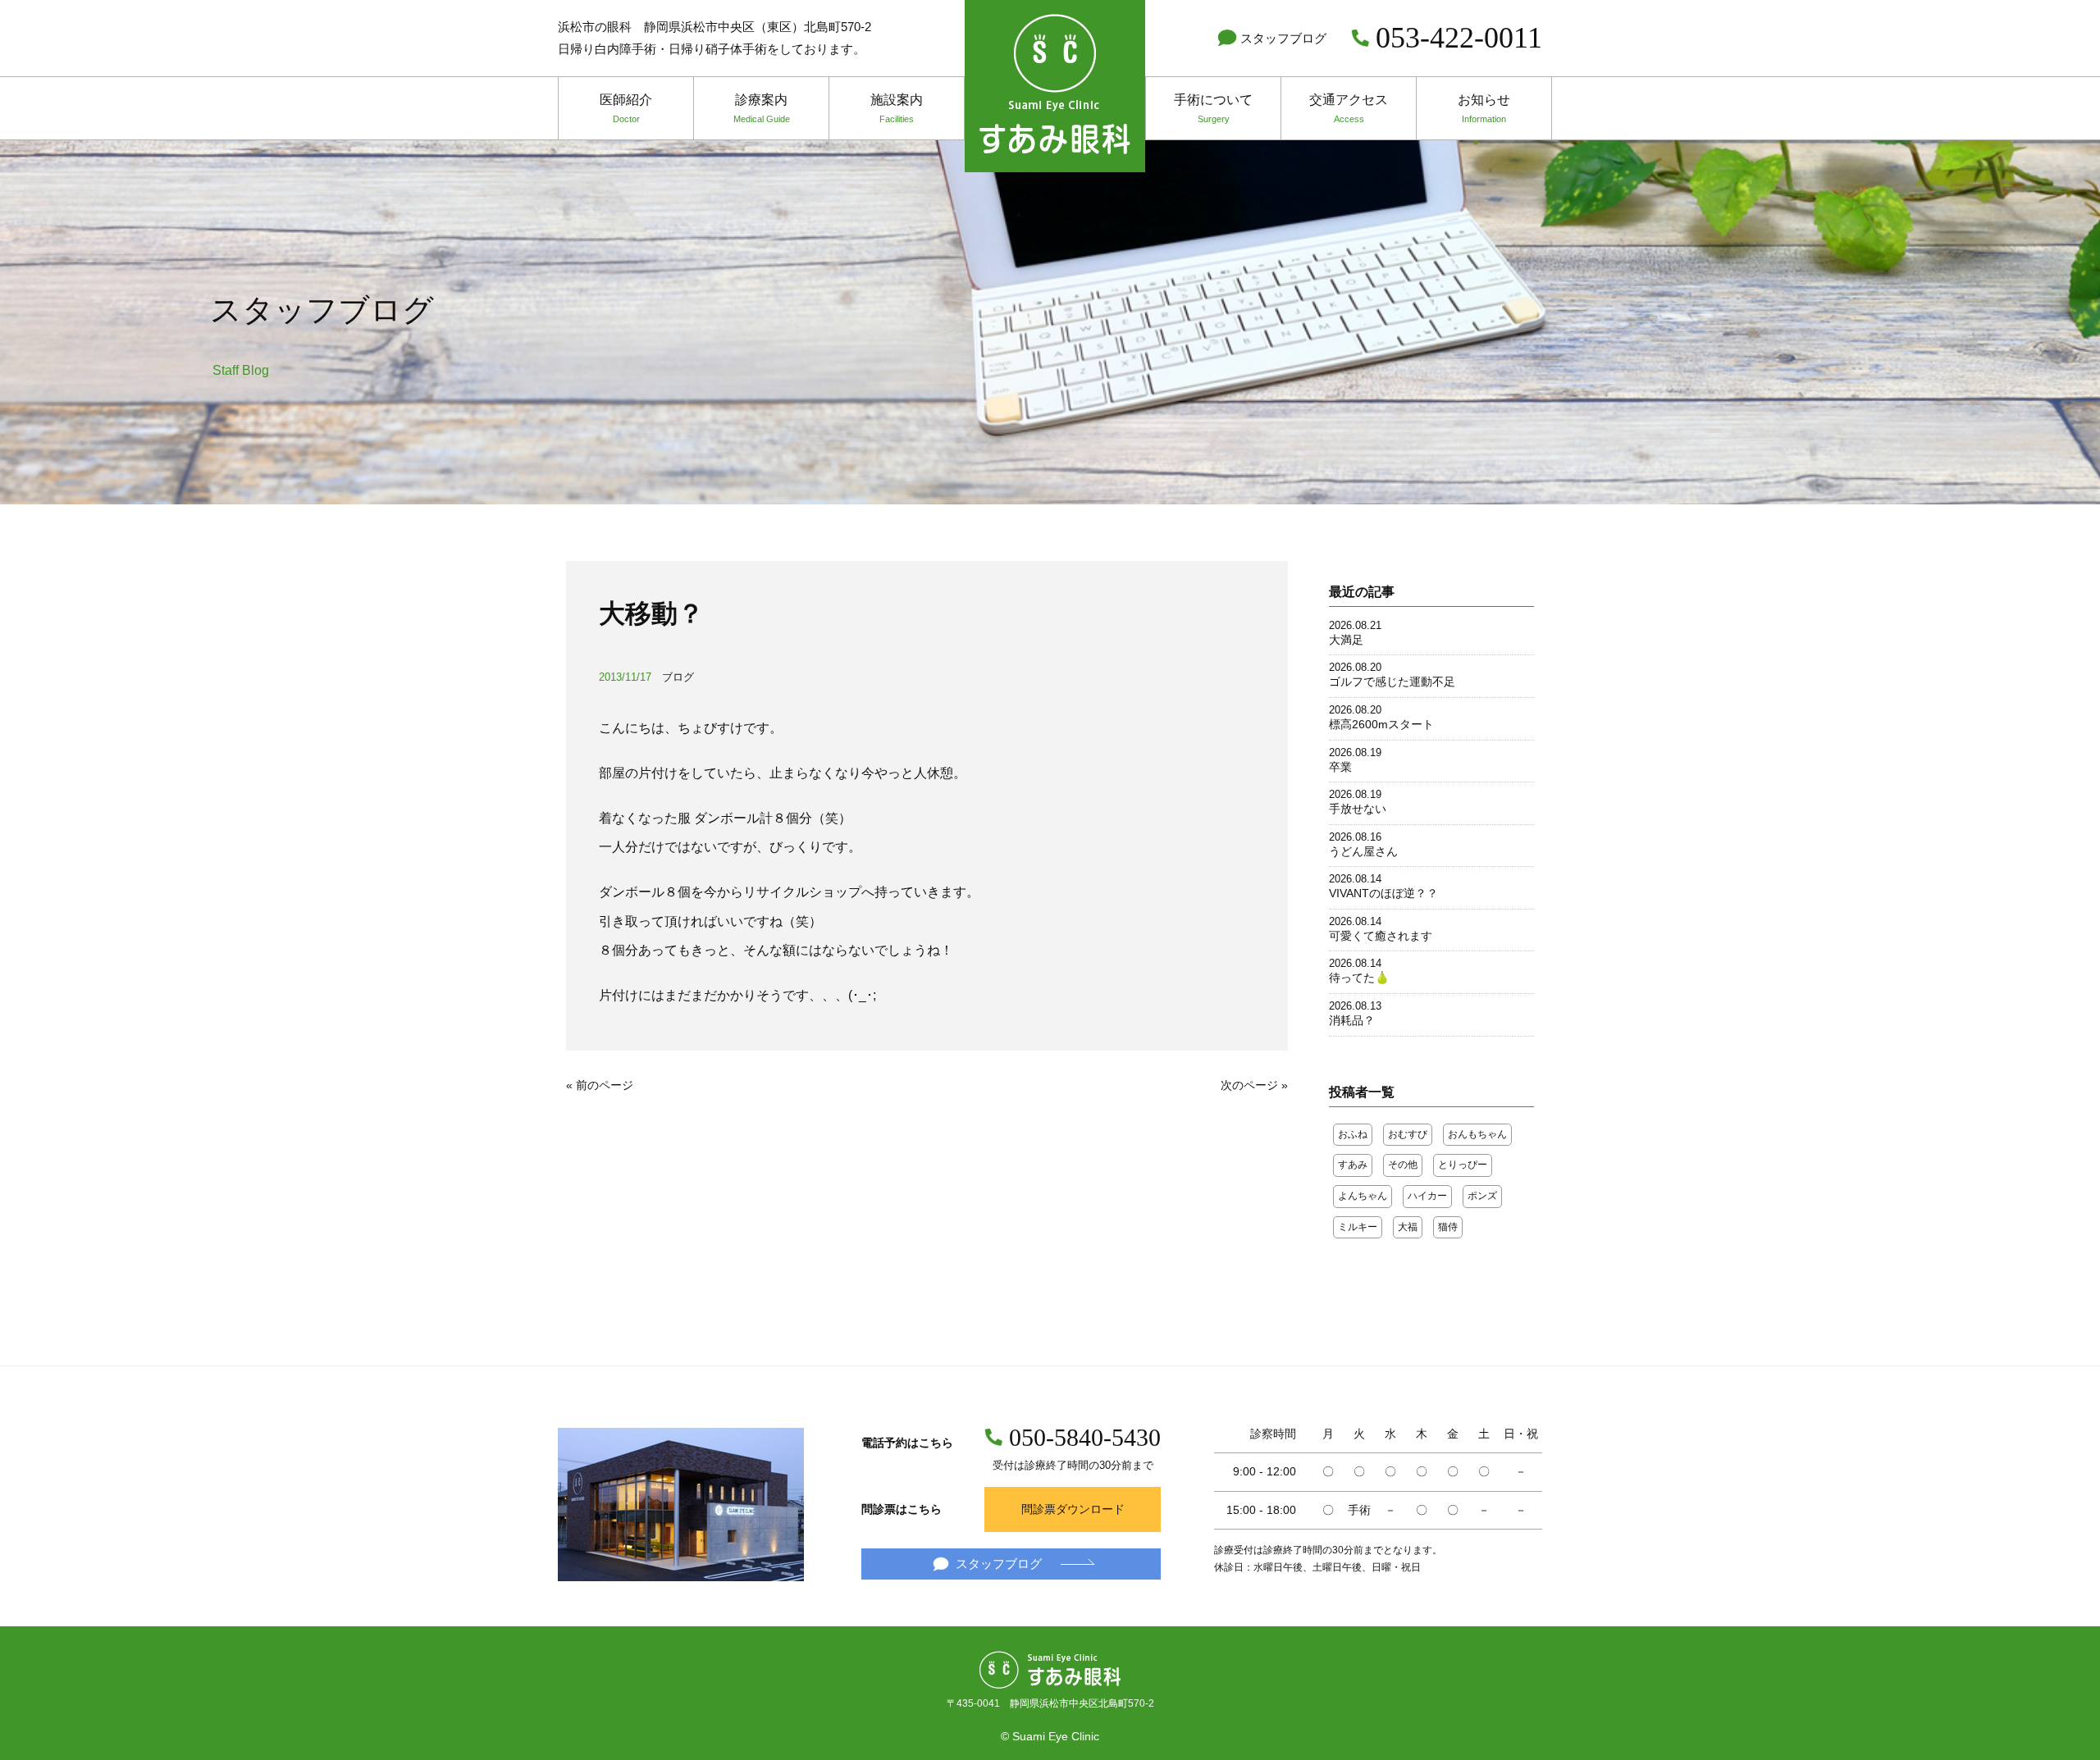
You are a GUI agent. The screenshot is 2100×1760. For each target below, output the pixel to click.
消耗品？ (1352, 1020)
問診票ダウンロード (1073, 1509)
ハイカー (1427, 1196)
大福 (1408, 1227)
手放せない (1358, 809)
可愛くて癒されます (1381, 936)
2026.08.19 (1355, 752)
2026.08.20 (1355, 667)
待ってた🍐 (1359, 978)
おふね (1353, 1134)
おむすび (1408, 1134)
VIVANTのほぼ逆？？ (1383, 893)
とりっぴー (1463, 1165)
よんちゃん (1363, 1196)
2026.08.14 (1355, 879)
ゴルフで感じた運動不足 (1392, 682)
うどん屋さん (1363, 851)
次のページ (1249, 1085)
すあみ (1353, 1165)
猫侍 (1448, 1227)
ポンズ (1482, 1196)
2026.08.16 (1355, 837)
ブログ (678, 677)
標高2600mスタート (1381, 724)
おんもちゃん (1477, 1134)
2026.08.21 (1355, 625)
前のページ (605, 1085)
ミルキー (1358, 1227)
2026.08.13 (1355, 1006)
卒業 (1340, 767)
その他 (1403, 1165)
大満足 (1346, 640)
